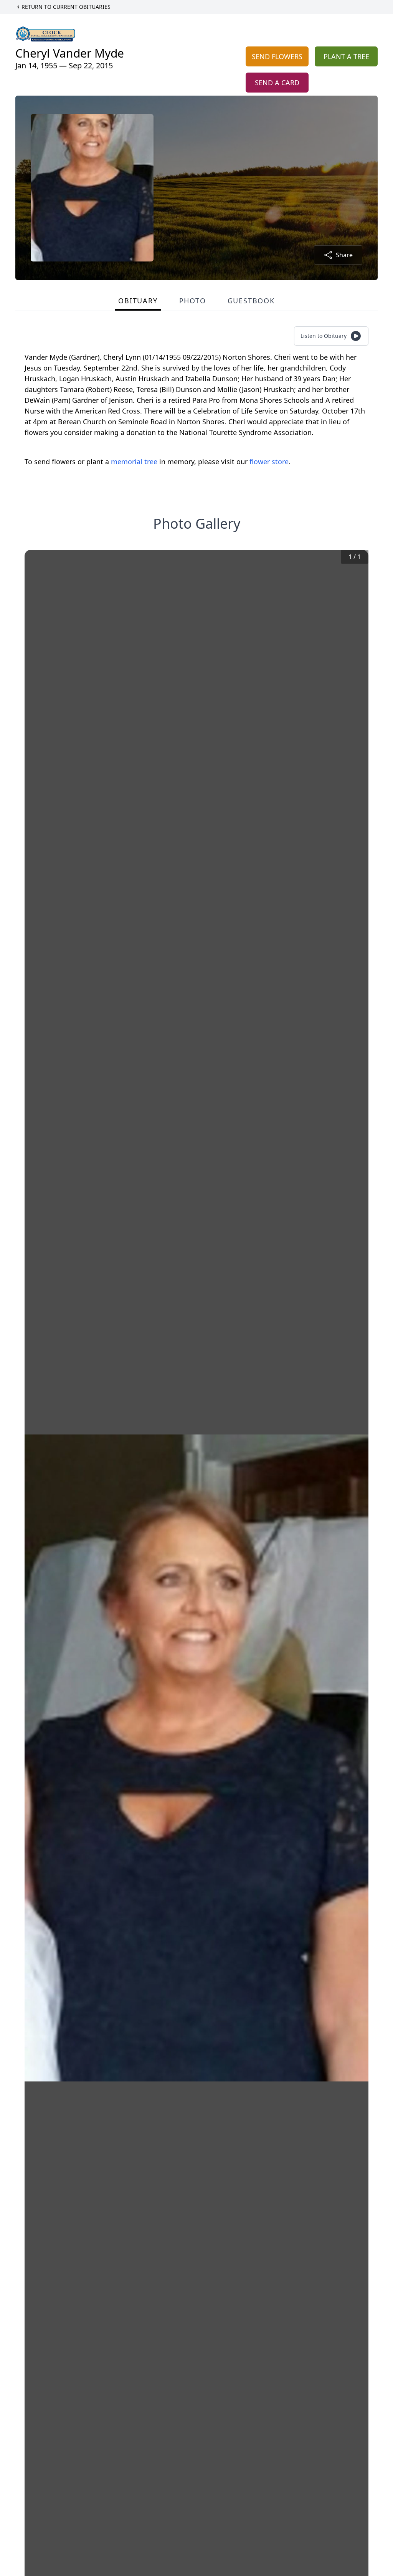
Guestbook (251, 301)
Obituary (138, 301)
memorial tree (134, 462)
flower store (269, 462)
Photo (193, 301)
